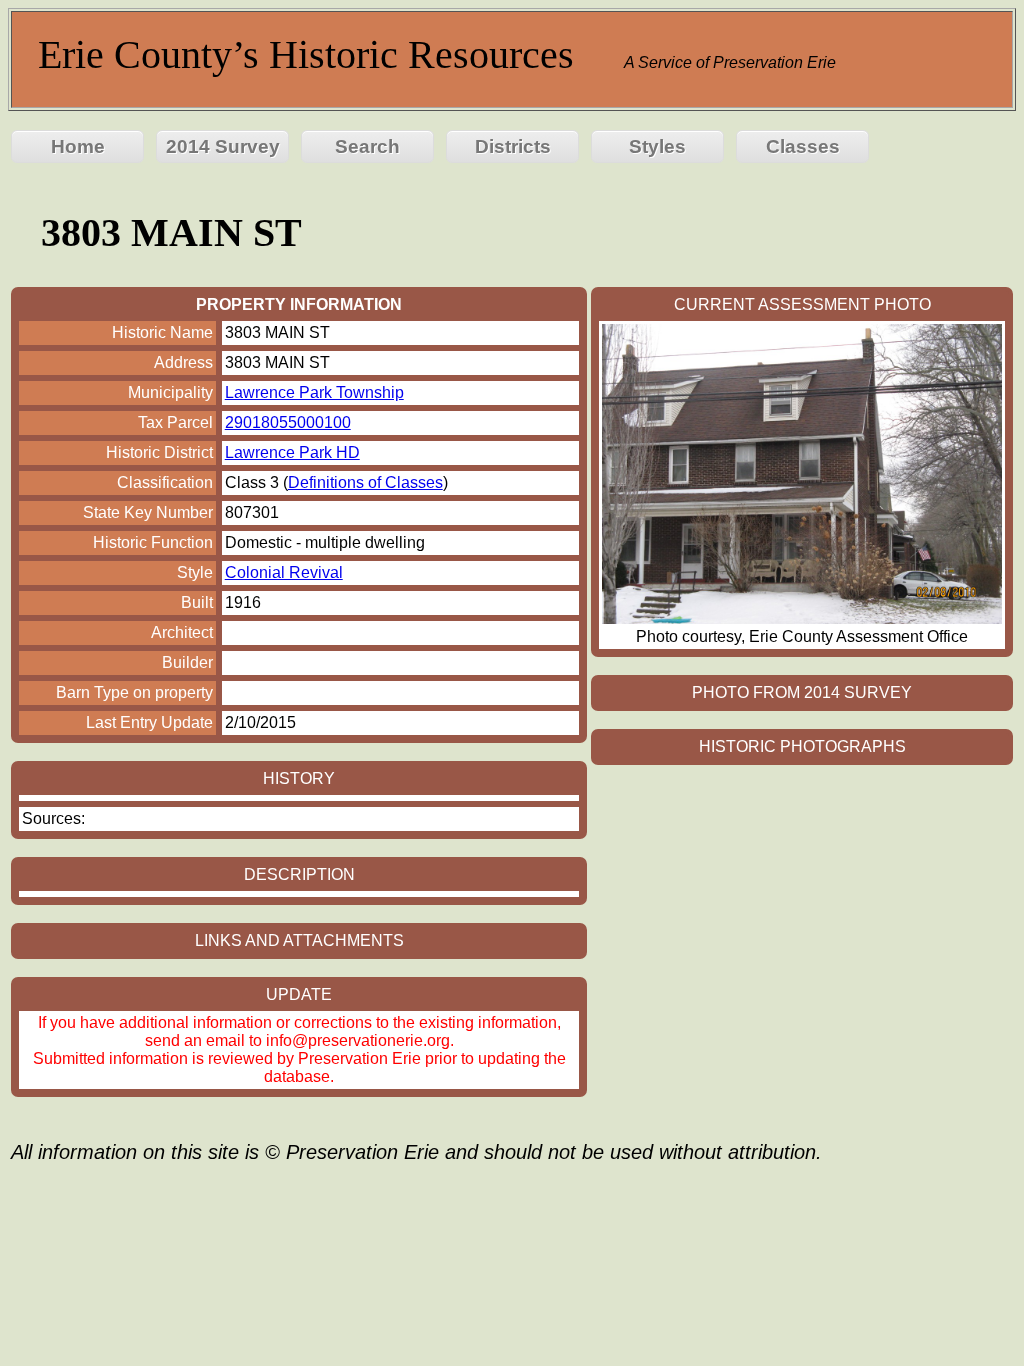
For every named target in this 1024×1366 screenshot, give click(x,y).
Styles (657, 146)
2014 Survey (223, 146)
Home (78, 146)
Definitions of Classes (365, 482)
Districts (513, 146)
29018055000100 (288, 422)
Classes (803, 146)
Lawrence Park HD (292, 452)
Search (367, 146)
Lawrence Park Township (314, 392)
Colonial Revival (284, 572)
